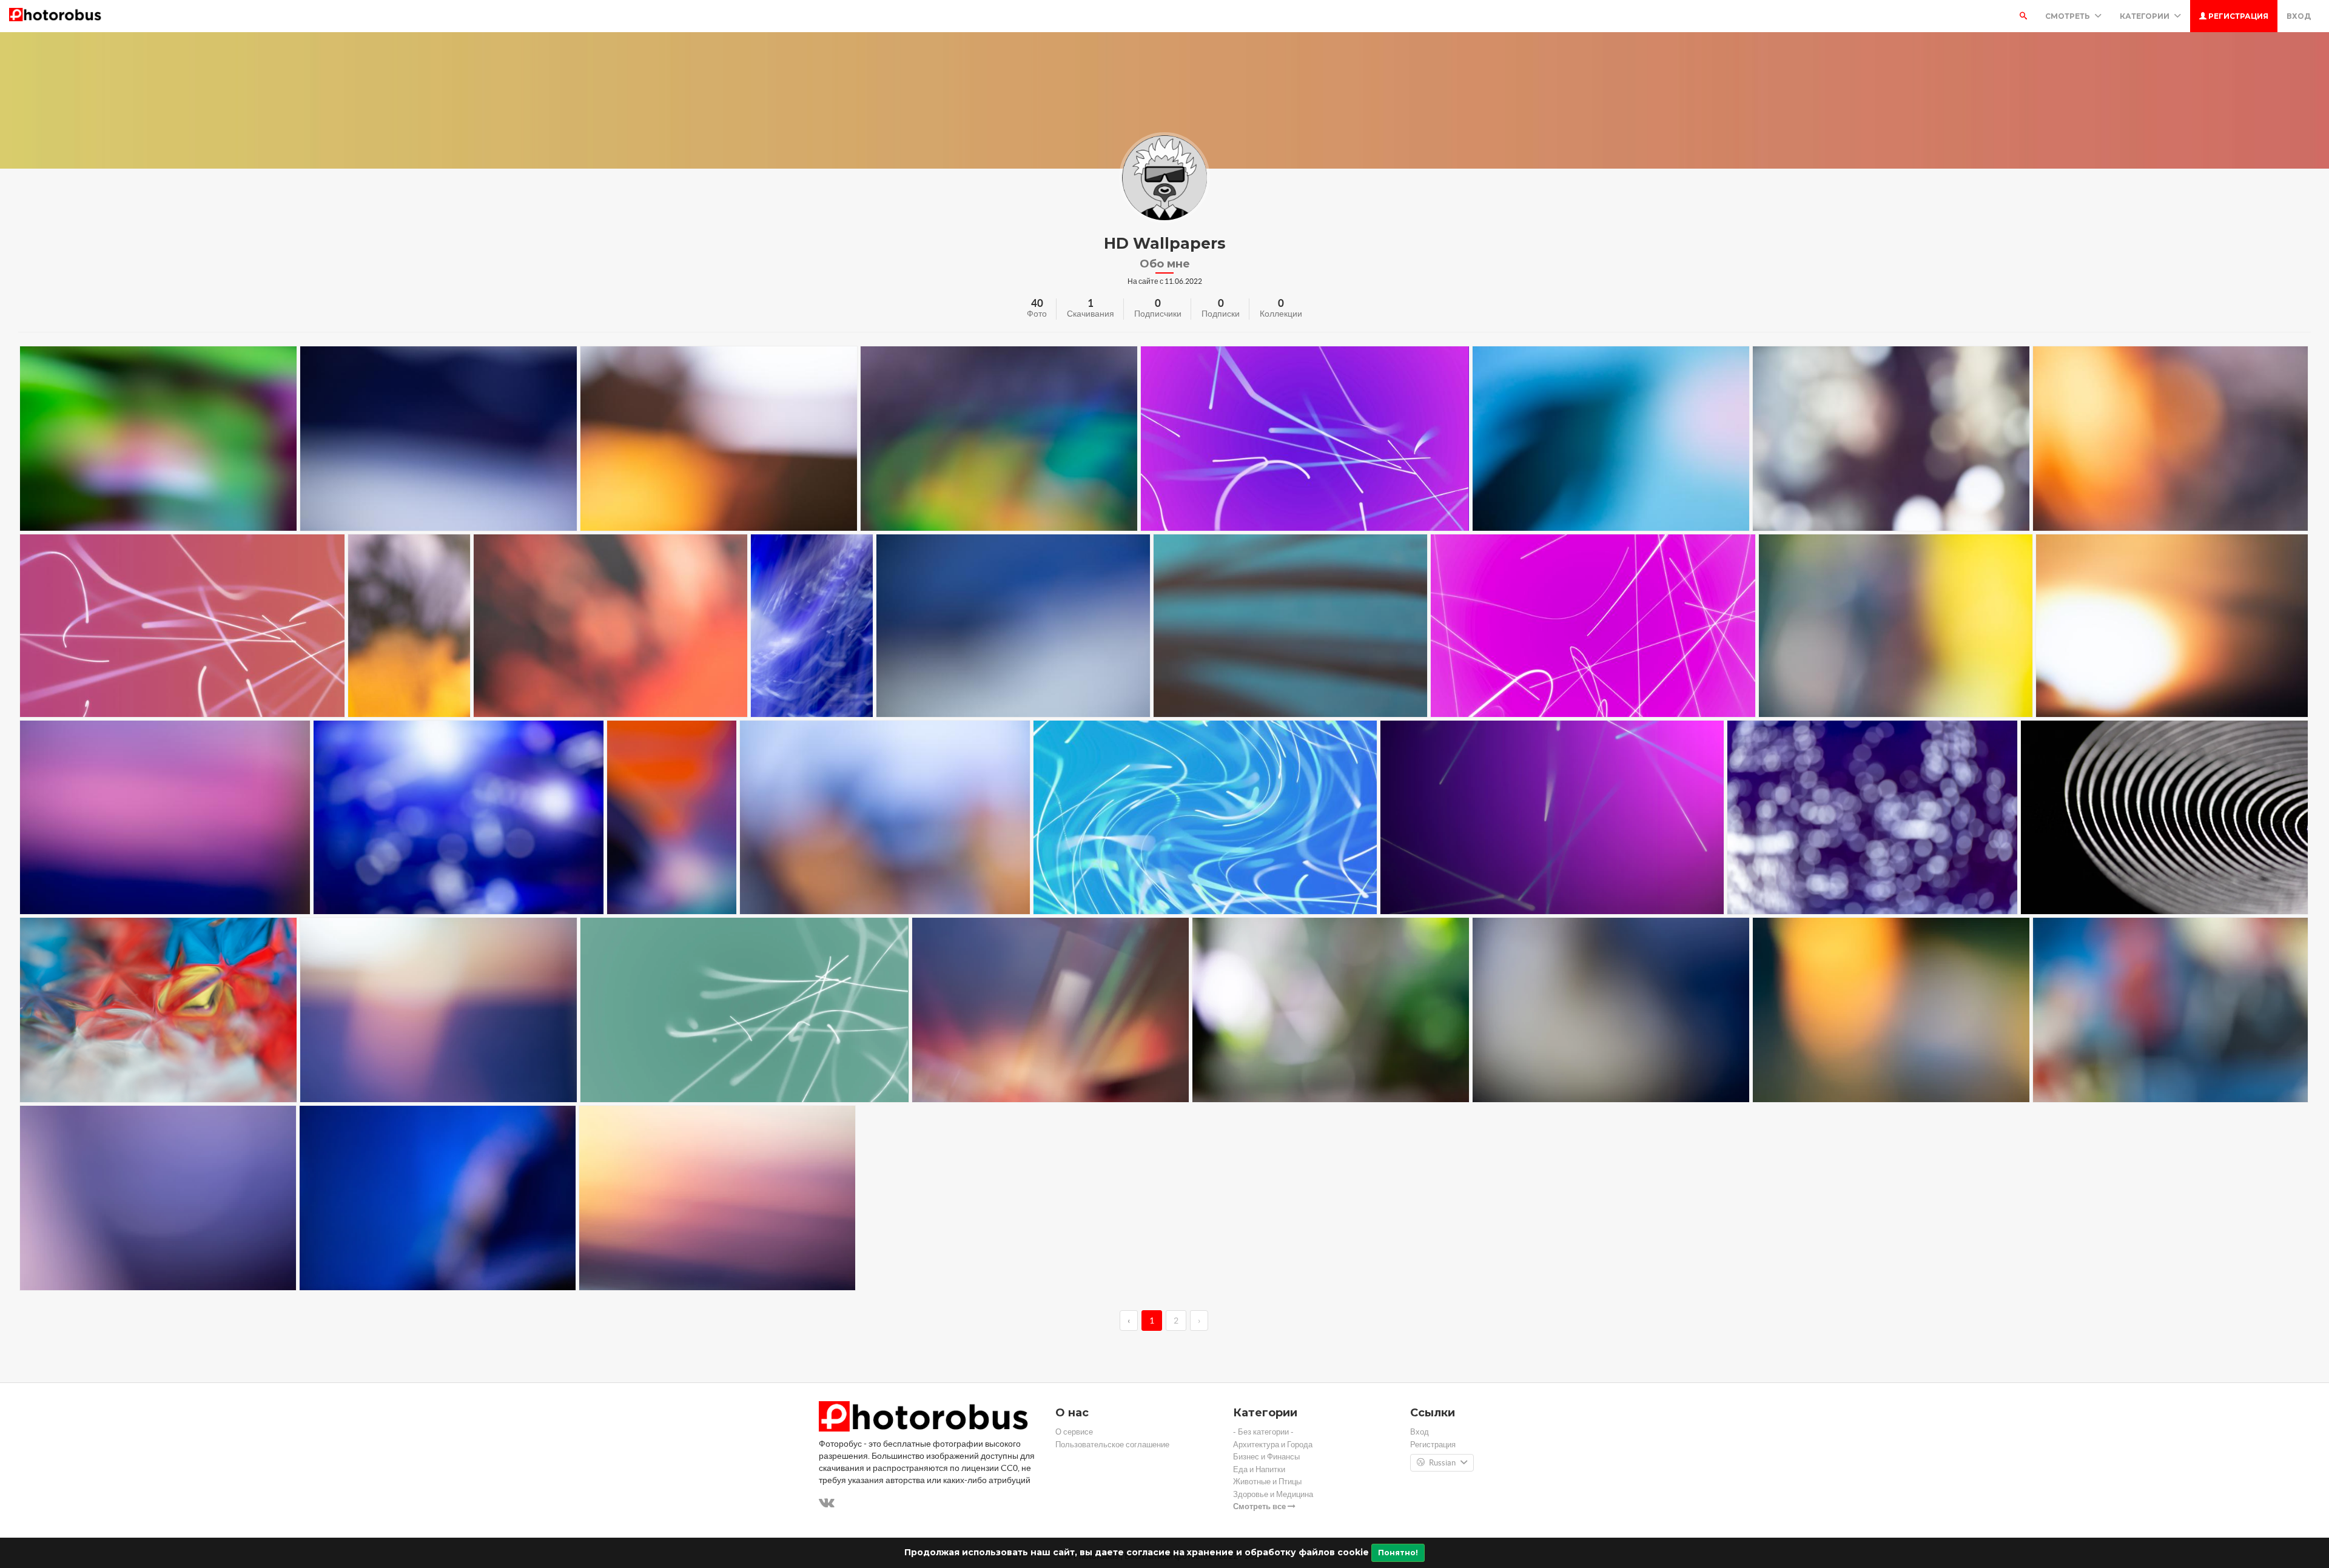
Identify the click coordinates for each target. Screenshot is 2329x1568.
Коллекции (1281, 314)
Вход (2299, 16)
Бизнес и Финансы (1266, 1457)
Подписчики (1158, 314)
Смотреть (2069, 16)
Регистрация (2237, 16)
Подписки (1221, 314)
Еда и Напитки (1259, 1469)
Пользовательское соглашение (1112, 1445)
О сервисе (1074, 1432)
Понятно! (1398, 1553)
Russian (1442, 1463)
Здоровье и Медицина (1273, 1494)
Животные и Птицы (1267, 1482)
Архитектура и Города (1273, 1445)
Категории (2146, 16)
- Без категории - (1263, 1432)
